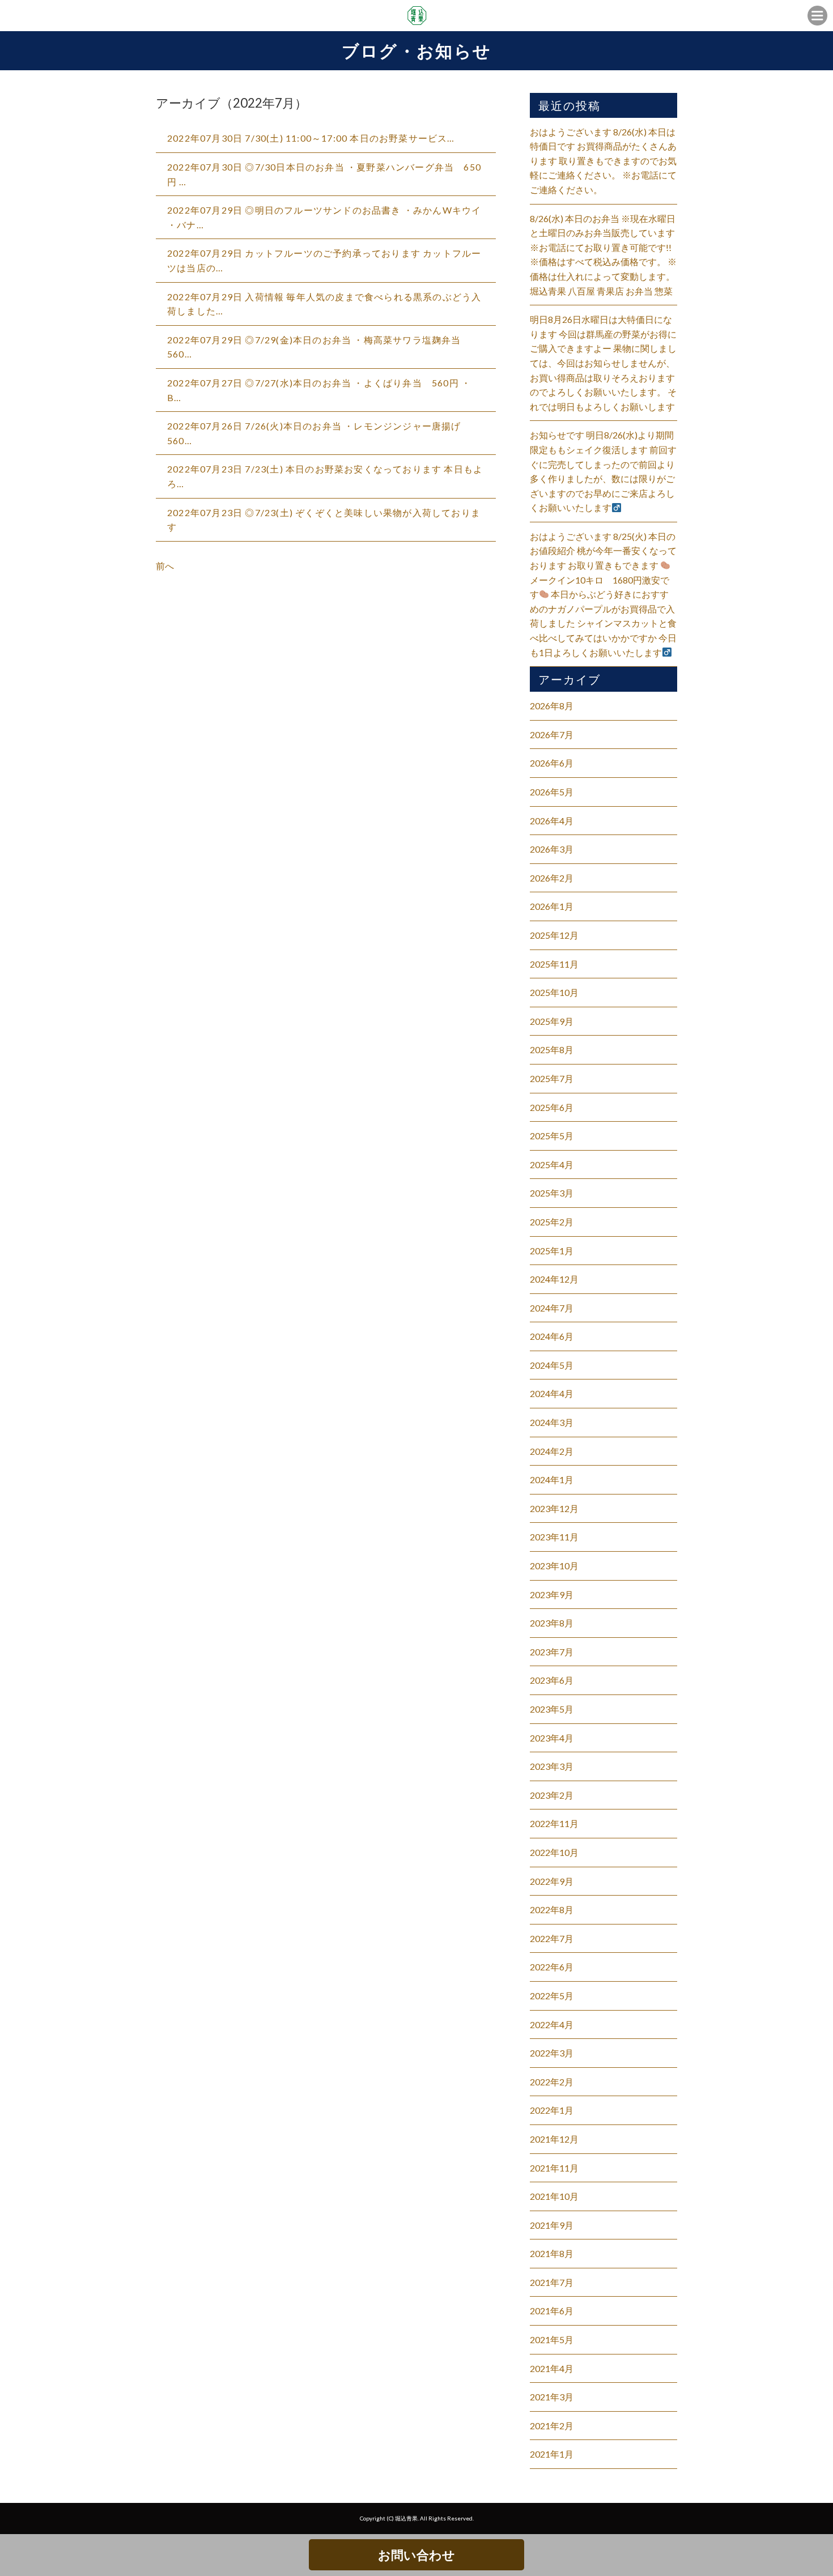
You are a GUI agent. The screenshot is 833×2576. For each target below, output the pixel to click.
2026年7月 (552, 735)
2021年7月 (552, 2282)
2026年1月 (552, 906)
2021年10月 (554, 2196)
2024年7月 (552, 1308)
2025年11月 (554, 964)
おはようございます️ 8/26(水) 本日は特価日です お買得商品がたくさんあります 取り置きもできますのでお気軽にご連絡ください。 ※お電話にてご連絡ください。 (603, 161)
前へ (165, 566)
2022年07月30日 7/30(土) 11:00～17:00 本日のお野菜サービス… (311, 138)
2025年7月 (552, 1078)
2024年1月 (552, 1479)
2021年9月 (552, 2225)
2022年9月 (552, 1881)
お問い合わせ (416, 2555)
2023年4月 (552, 1738)
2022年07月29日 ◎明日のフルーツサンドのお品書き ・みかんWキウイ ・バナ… (324, 217)
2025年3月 (552, 1193)
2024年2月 (552, 1451)
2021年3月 (552, 2397)
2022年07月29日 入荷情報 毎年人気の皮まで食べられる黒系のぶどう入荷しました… (324, 304)
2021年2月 (552, 2426)
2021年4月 (552, 2368)
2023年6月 (552, 1680)
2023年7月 (552, 1652)
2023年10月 (554, 1566)
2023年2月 (552, 1795)
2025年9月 (552, 1021)
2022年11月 (554, 1823)
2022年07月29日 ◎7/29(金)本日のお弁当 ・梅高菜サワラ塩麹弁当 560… (319, 347)
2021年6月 (552, 2311)
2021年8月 (552, 2253)
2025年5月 (552, 1136)
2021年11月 (554, 2168)
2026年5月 (552, 792)
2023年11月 (554, 1537)
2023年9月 (552, 1594)
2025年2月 (552, 1222)
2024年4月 (552, 1393)
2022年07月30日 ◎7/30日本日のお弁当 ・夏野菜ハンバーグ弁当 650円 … (324, 174)
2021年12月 (554, 2139)
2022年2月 (552, 2082)
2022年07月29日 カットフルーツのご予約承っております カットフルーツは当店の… (324, 260)
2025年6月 (552, 1107)
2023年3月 (552, 1766)
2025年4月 (552, 1164)
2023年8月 (552, 1623)
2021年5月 (552, 2339)
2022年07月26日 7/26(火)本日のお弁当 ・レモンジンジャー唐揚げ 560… (319, 433)
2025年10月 (554, 992)
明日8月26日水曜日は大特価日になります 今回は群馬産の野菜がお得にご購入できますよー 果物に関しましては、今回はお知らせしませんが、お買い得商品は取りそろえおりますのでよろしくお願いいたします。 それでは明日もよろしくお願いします (603, 363)
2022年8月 (552, 1909)
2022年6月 (552, 1967)
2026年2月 (552, 878)
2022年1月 (552, 2110)
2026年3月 (552, 849)
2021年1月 (552, 2454)
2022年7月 (552, 1938)
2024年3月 (552, 1422)
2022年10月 (554, 1852)
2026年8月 (552, 706)
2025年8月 (552, 1049)
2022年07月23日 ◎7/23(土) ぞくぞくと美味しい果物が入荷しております (324, 520)
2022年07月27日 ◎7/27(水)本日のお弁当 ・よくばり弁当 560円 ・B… (319, 390)
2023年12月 (554, 1508)
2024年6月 (552, 1336)
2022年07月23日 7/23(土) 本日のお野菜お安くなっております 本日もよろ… (325, 476)
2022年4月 (552, 2024)
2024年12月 (554, 1279)
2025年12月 (554, 935)
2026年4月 (552, 821)
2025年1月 (552, 1251)
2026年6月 (552, 763)
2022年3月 (552, 2053)
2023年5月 (552, 1709)
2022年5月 (552, 1996)
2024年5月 (552, 1365)
